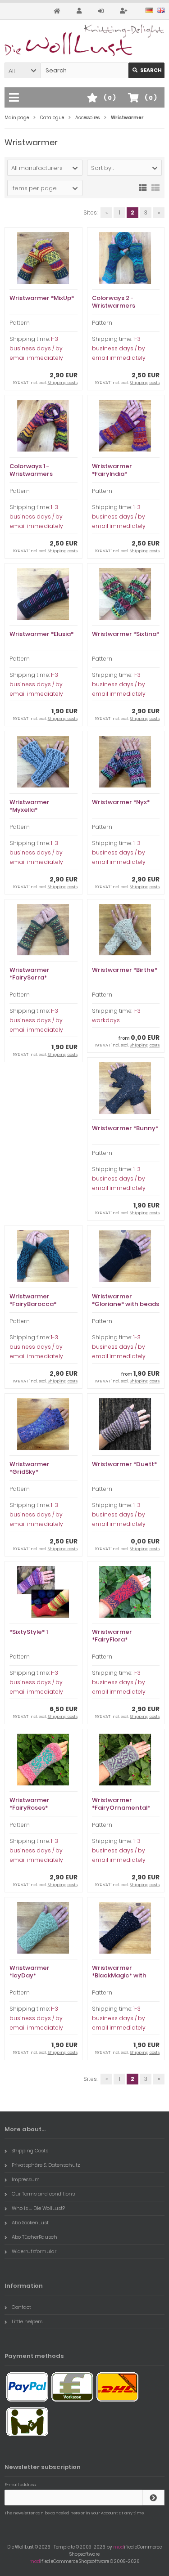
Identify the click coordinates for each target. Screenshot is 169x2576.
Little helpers (27, 2321)
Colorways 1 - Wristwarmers (31, 470)
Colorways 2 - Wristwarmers (114, 302)
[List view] (155, 187)
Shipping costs (63, 383)
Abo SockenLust (30, 2223)
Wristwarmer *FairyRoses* (30, 1804)
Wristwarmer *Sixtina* (126, 634)
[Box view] (143, 187)
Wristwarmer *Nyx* (121, 802)
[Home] (58, 11)
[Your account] (80, 11)
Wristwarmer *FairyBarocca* (33, 1300)
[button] (23, 70)
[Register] (125, 11)
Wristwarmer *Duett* (124, 1464)
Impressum (26, 2179)
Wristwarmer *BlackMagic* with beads (119, 1975)
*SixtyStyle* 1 (29, 1632)
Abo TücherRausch (34, 2237)
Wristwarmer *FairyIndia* (112, 470)
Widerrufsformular (34, 2251)
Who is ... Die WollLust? (38, 2208)
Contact (21, 2307)
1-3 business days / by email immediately (36, 348)
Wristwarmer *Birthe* (125, 970)
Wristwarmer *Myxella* (30, 806)
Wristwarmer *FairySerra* (30, 974)
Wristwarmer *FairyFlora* (112, 1636)
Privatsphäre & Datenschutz (46, 2165)
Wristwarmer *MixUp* (42, 298)
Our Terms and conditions (43, 2194)
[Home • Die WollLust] (84, 40)
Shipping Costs (30, 2151)
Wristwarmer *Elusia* (41, 634)
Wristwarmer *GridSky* (30, 1468)
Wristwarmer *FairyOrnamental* (121, 1804)
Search (147, 70)
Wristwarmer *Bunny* (125, 1128)
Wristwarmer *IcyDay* (30, 1972)
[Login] (102, 11)
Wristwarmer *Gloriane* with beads (126, 1300)
